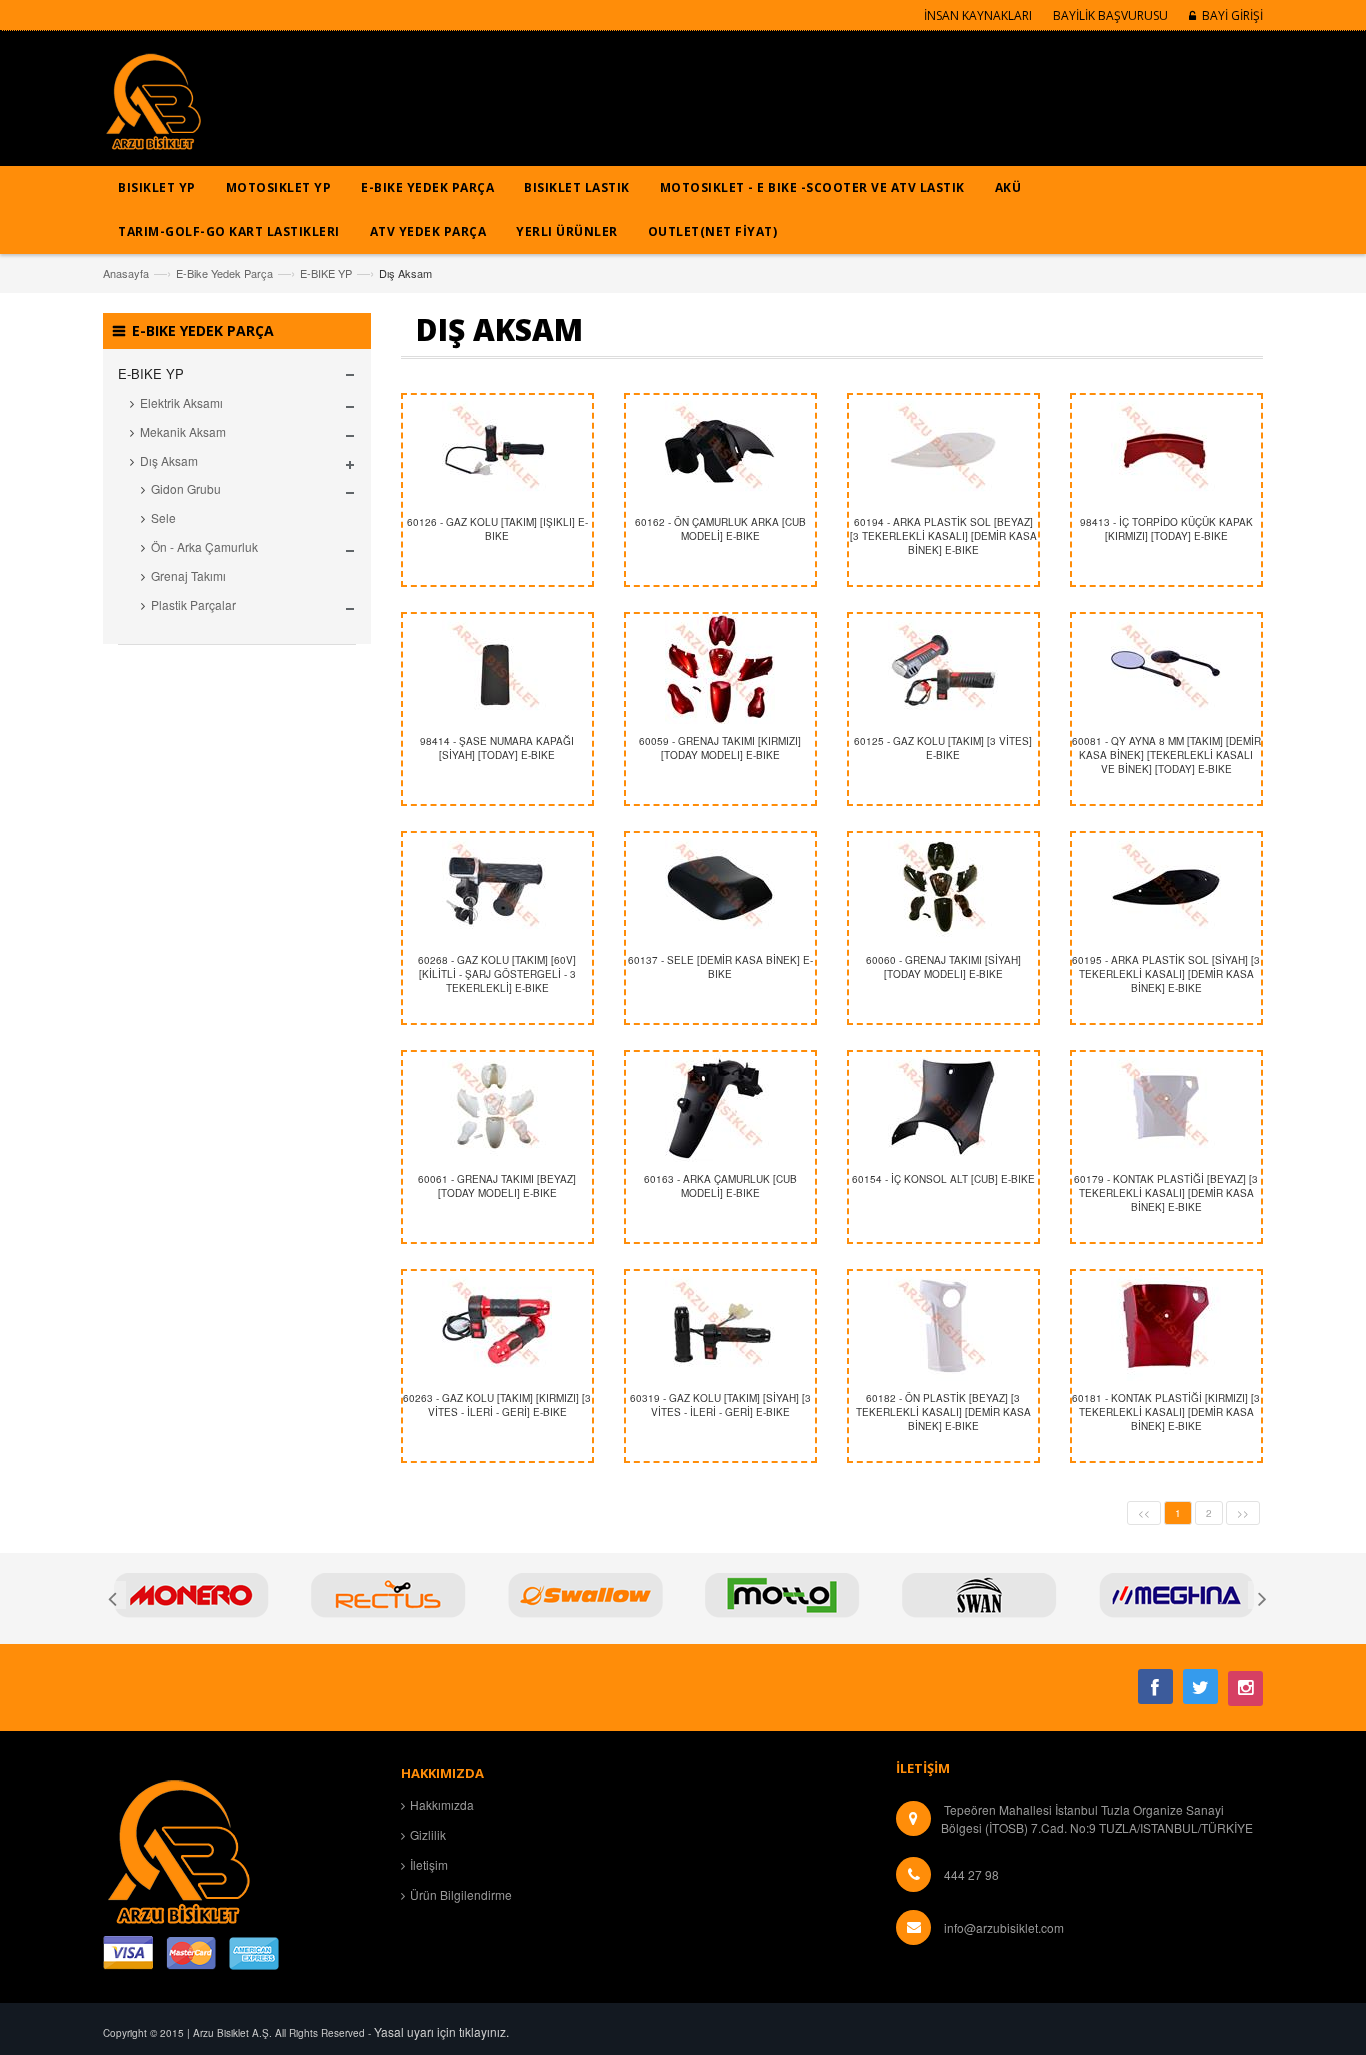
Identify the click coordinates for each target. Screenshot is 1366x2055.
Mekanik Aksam (183, 431)
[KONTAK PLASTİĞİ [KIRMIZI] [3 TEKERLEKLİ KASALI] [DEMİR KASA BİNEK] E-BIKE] (1166, 1326)
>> (1243, 1513)
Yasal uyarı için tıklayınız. (441, 2031)
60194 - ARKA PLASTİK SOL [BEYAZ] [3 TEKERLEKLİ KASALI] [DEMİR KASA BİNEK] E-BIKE (943, 536)
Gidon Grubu (186, 488)
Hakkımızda (442, 1804)
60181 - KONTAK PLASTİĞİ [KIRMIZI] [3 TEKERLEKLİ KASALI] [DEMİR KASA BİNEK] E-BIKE (1166, 1412)
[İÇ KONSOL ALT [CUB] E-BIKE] (943, 1107)
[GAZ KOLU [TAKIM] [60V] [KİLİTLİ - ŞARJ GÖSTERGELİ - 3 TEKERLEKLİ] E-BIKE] (497, 888)
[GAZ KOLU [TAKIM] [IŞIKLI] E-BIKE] (497, 450)
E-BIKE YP (326, 273)
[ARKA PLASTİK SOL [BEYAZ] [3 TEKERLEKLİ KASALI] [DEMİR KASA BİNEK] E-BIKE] (943, 450)
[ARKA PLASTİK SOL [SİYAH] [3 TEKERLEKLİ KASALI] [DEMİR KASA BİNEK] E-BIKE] (1166, 888)
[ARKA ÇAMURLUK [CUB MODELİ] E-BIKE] (720, 1107)
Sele (163, 517)
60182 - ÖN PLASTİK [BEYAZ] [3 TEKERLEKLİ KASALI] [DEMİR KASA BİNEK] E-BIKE (943, 1412)
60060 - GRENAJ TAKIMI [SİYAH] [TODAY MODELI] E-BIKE (943, 967)
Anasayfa (126, 273)
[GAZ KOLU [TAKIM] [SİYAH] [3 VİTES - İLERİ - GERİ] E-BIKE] (720, 1326)
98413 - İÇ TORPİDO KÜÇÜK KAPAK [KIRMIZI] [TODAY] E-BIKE (1166, 529)
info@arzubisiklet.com (1004, 1927)
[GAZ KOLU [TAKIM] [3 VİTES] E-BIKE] (943, 669)
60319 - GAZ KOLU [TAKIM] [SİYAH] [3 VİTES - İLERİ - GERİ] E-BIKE (720, 1405)
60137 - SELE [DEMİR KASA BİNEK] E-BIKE (720, 967)
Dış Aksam (169, 460)
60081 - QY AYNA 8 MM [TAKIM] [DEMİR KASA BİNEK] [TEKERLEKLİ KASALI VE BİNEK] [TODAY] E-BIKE (1166, 755)
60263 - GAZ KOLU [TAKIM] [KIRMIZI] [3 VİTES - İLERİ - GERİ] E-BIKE (497, 1405)
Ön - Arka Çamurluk (204, 546)
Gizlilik (428, 1834)
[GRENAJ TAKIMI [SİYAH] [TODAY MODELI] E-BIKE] (943, 888)
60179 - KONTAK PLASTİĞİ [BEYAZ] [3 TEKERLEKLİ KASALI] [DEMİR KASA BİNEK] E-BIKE (1166, 1193)
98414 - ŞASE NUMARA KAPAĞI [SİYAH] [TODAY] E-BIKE (497, 748)
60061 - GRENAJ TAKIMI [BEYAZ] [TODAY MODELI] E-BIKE (497, 1186)
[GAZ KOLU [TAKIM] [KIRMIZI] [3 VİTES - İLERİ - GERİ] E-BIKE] (497, 1326)
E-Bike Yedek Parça (224, 273)
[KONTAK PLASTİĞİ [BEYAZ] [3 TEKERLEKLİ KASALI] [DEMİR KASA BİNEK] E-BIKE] (1166, 1107)
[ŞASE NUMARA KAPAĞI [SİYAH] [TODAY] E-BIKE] (497, 669)
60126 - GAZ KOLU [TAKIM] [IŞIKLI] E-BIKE (497, 529)
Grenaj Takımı (188, 575)
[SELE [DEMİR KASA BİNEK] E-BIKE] (720, 888)
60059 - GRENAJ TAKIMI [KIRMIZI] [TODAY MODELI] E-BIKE (720, 748)
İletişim (429, 1864)
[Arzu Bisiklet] (153, 108)
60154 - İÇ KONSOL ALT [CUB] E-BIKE (943, 1179)
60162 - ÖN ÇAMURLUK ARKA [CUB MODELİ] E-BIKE (720, 529)
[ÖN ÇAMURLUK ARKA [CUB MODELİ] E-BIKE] (720, 450)
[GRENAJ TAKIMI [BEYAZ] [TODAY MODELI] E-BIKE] (497, 1107)
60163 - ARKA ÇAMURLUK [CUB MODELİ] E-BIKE (720, 1186)
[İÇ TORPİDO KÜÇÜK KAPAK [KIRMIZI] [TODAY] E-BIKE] (1166, 450)
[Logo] (178, 1849)
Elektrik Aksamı (181, 402)
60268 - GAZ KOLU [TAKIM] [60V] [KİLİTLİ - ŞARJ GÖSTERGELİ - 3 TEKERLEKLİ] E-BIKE (497, 974)
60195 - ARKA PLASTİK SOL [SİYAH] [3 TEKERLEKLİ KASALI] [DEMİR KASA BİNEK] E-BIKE (1166, 974)
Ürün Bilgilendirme (461, 1894)
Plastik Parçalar (193, 604)
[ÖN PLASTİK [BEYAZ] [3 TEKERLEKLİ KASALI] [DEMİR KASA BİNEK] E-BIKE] (943, 1326)
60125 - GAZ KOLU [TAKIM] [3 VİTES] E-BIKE (943, 748)
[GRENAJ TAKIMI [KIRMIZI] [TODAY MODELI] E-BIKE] (720, 669)
